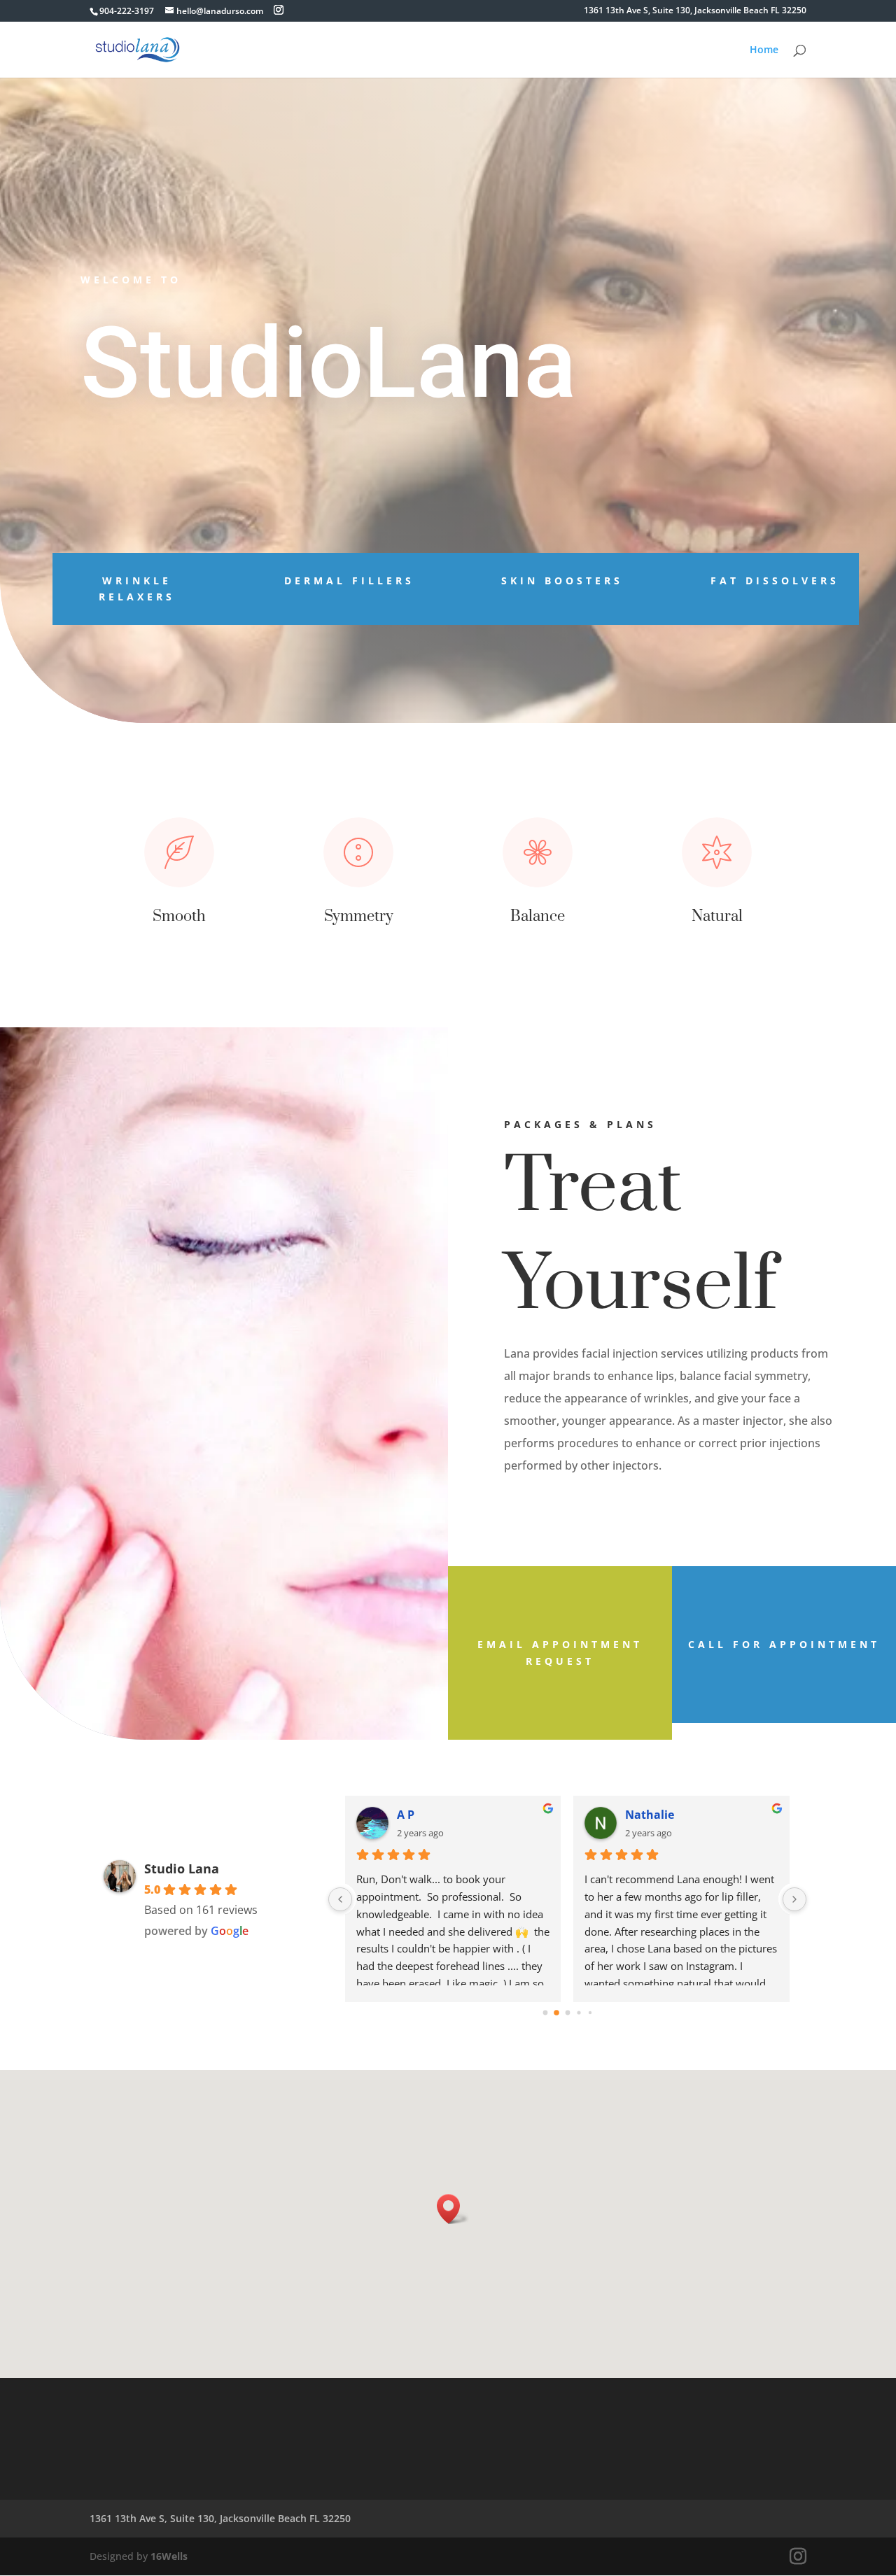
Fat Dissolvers (775, 580)
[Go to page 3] (579, 2013)
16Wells (169, 2556)
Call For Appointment (784, 1644)
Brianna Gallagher (677, 1815)
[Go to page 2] (568, 2013)
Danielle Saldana (445, 1815)
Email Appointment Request (560, 1653)
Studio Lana (182, 1868)
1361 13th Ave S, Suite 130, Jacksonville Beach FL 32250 (695, 11)
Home (764, 50)
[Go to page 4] (590, 2013)
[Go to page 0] (545, 2013)
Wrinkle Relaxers (137, 589)
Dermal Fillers (349, 580)
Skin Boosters (562, 580)
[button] (453, 2209)
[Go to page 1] (556, 2013)
